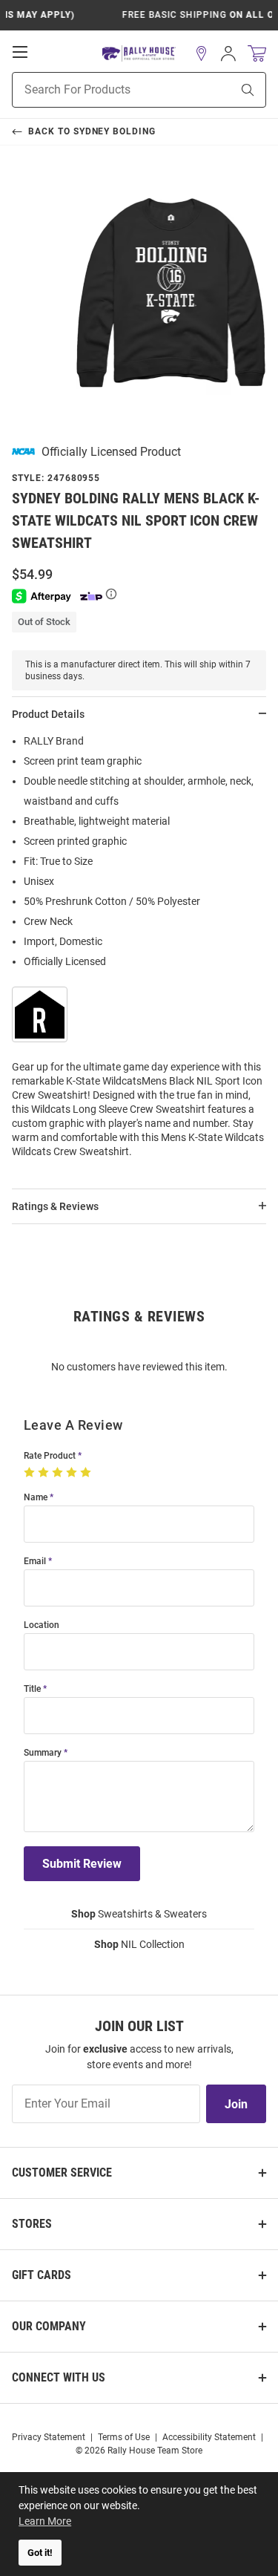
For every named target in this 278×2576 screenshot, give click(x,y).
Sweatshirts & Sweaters (139, 1914)
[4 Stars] (73, 1473)
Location (42, 1625)
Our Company (49, 2326)
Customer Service (62, 2173)
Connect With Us (59, 2377)
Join (236, 2104)
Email (35, 1562)
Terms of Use (124, 2437)
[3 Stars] (59, 1473)
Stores (32, 2224)
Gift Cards (42, 2275)
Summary (43, 1753)
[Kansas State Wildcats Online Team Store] (139, 54)
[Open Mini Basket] (257, 54)
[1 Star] (31, 1473)
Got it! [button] (40, 2553)
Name (36, 1498)
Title (32, 1689)
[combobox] (103, 90)
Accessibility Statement (209, 2437)
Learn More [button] (45, 2521)
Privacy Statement (49, 2437)
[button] (202, 53)
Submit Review (82, 1864)
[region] (139, 951)
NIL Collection (139, 1944)
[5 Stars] (87, 1473)
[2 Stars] (45, 1473)
